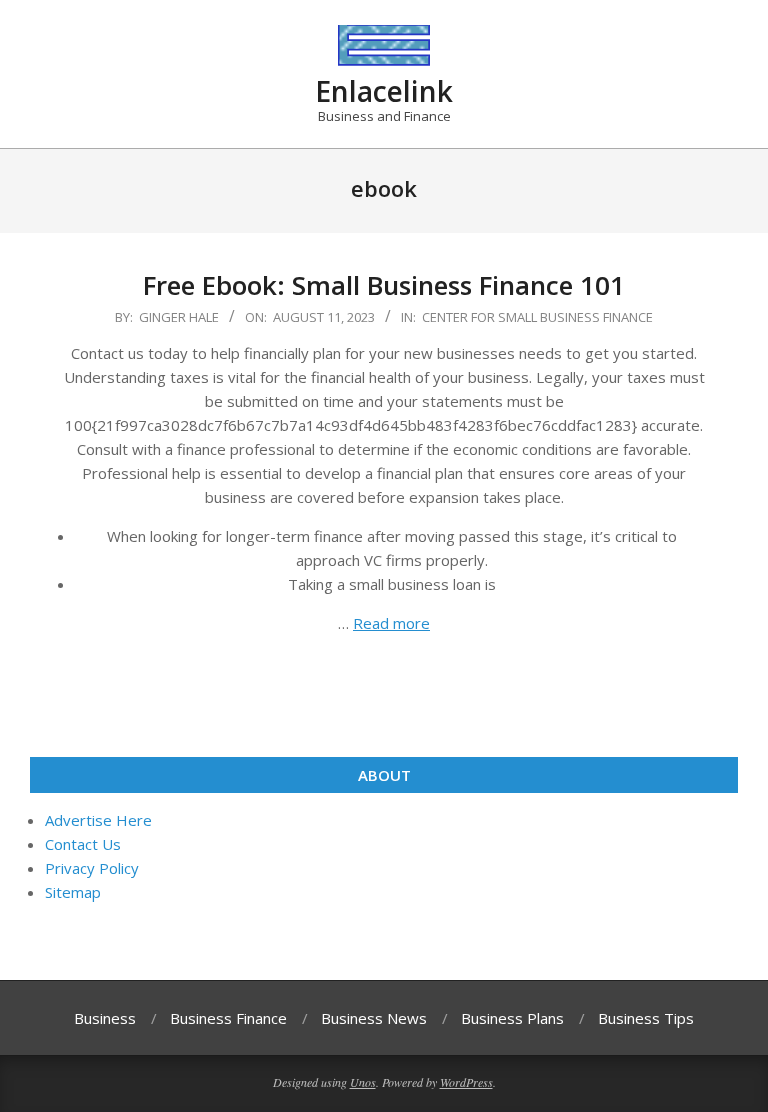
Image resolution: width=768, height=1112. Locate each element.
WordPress (466, 1082)
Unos (363, 1082)
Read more (391, 623)
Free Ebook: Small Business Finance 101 (384, 285)
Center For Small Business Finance (537, 317)
